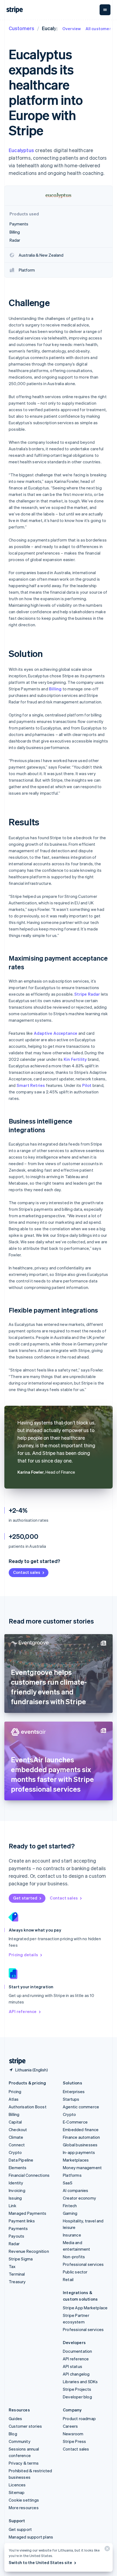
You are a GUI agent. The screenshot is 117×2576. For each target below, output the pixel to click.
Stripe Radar (87, 994)
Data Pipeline (21, 2160)
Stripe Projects (77, 2389)
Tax (12, 2266)
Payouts (16, 2236)
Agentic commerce (81, 2107)
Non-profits (74, 2257)
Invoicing (17, 2190)
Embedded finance (81, 2130)
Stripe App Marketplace (85, 2308)
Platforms (72, 2175)
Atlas (14, 2099)
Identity (16, 2183)
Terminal (17, 2274)
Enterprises (74, 2091)
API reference (23, 2011)
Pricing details (23, 1955)
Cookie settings (24, 2500)
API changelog (76, 2374)
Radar (14, 2244)
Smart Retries (31, 1085)
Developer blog (77, 2397)
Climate (16, 2137)
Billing (55, 689)
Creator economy (79, 2198)
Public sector (75, 2272)
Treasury (17, 2282)
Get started (25, 1898)
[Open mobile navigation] (105, 10)
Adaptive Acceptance (56, 1033)
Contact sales (27, 1572)
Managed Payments (27, 2213)
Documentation (78, 2351)
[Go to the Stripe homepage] (15, 2061)
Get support (20, 2529)
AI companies (76, 2190)
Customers (21, 28)
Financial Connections (29, 2175)
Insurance (72, 2235)
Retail (68, 2279)
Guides (15, 2418)
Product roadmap (79, 2418)
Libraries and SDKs (80, 2382)
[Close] (106, 2550)
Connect (17, 2145)
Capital (15, 2122)
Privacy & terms (24, 2463)
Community (20, 2441)
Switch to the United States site (40, 2562)
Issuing (15, 2198)
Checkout (18, 2130)
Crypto (15, 2152)
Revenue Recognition (29, 2251)
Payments (18, 2228)
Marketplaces (76, 2160)
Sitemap (17, 2492)
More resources (24, 2508)
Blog (13, 2434)
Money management (82, 2168)
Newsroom (73, 2434)
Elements (18, 2168)
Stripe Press (74, 2441)
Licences (17, 2485)
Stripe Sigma (21, 2259)
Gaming (70, 2213)
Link (13, 2206)
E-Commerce (75, 2122)
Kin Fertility (75, 1059)
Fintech (70, 2206)
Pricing (15, 2091)
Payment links (22, 2221)
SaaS (68, 2183)
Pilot (87, 1085)
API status (73, 2366)
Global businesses (80, 2145)
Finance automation (81, 2137)
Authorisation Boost (28, 2107)
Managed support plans (31, 2537)
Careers (70, 2426)
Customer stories (25, 2426)
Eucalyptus (21, 150)
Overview (72, 29)
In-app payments (79, 2152)
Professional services (83, 2264)
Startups (71, 2099)
